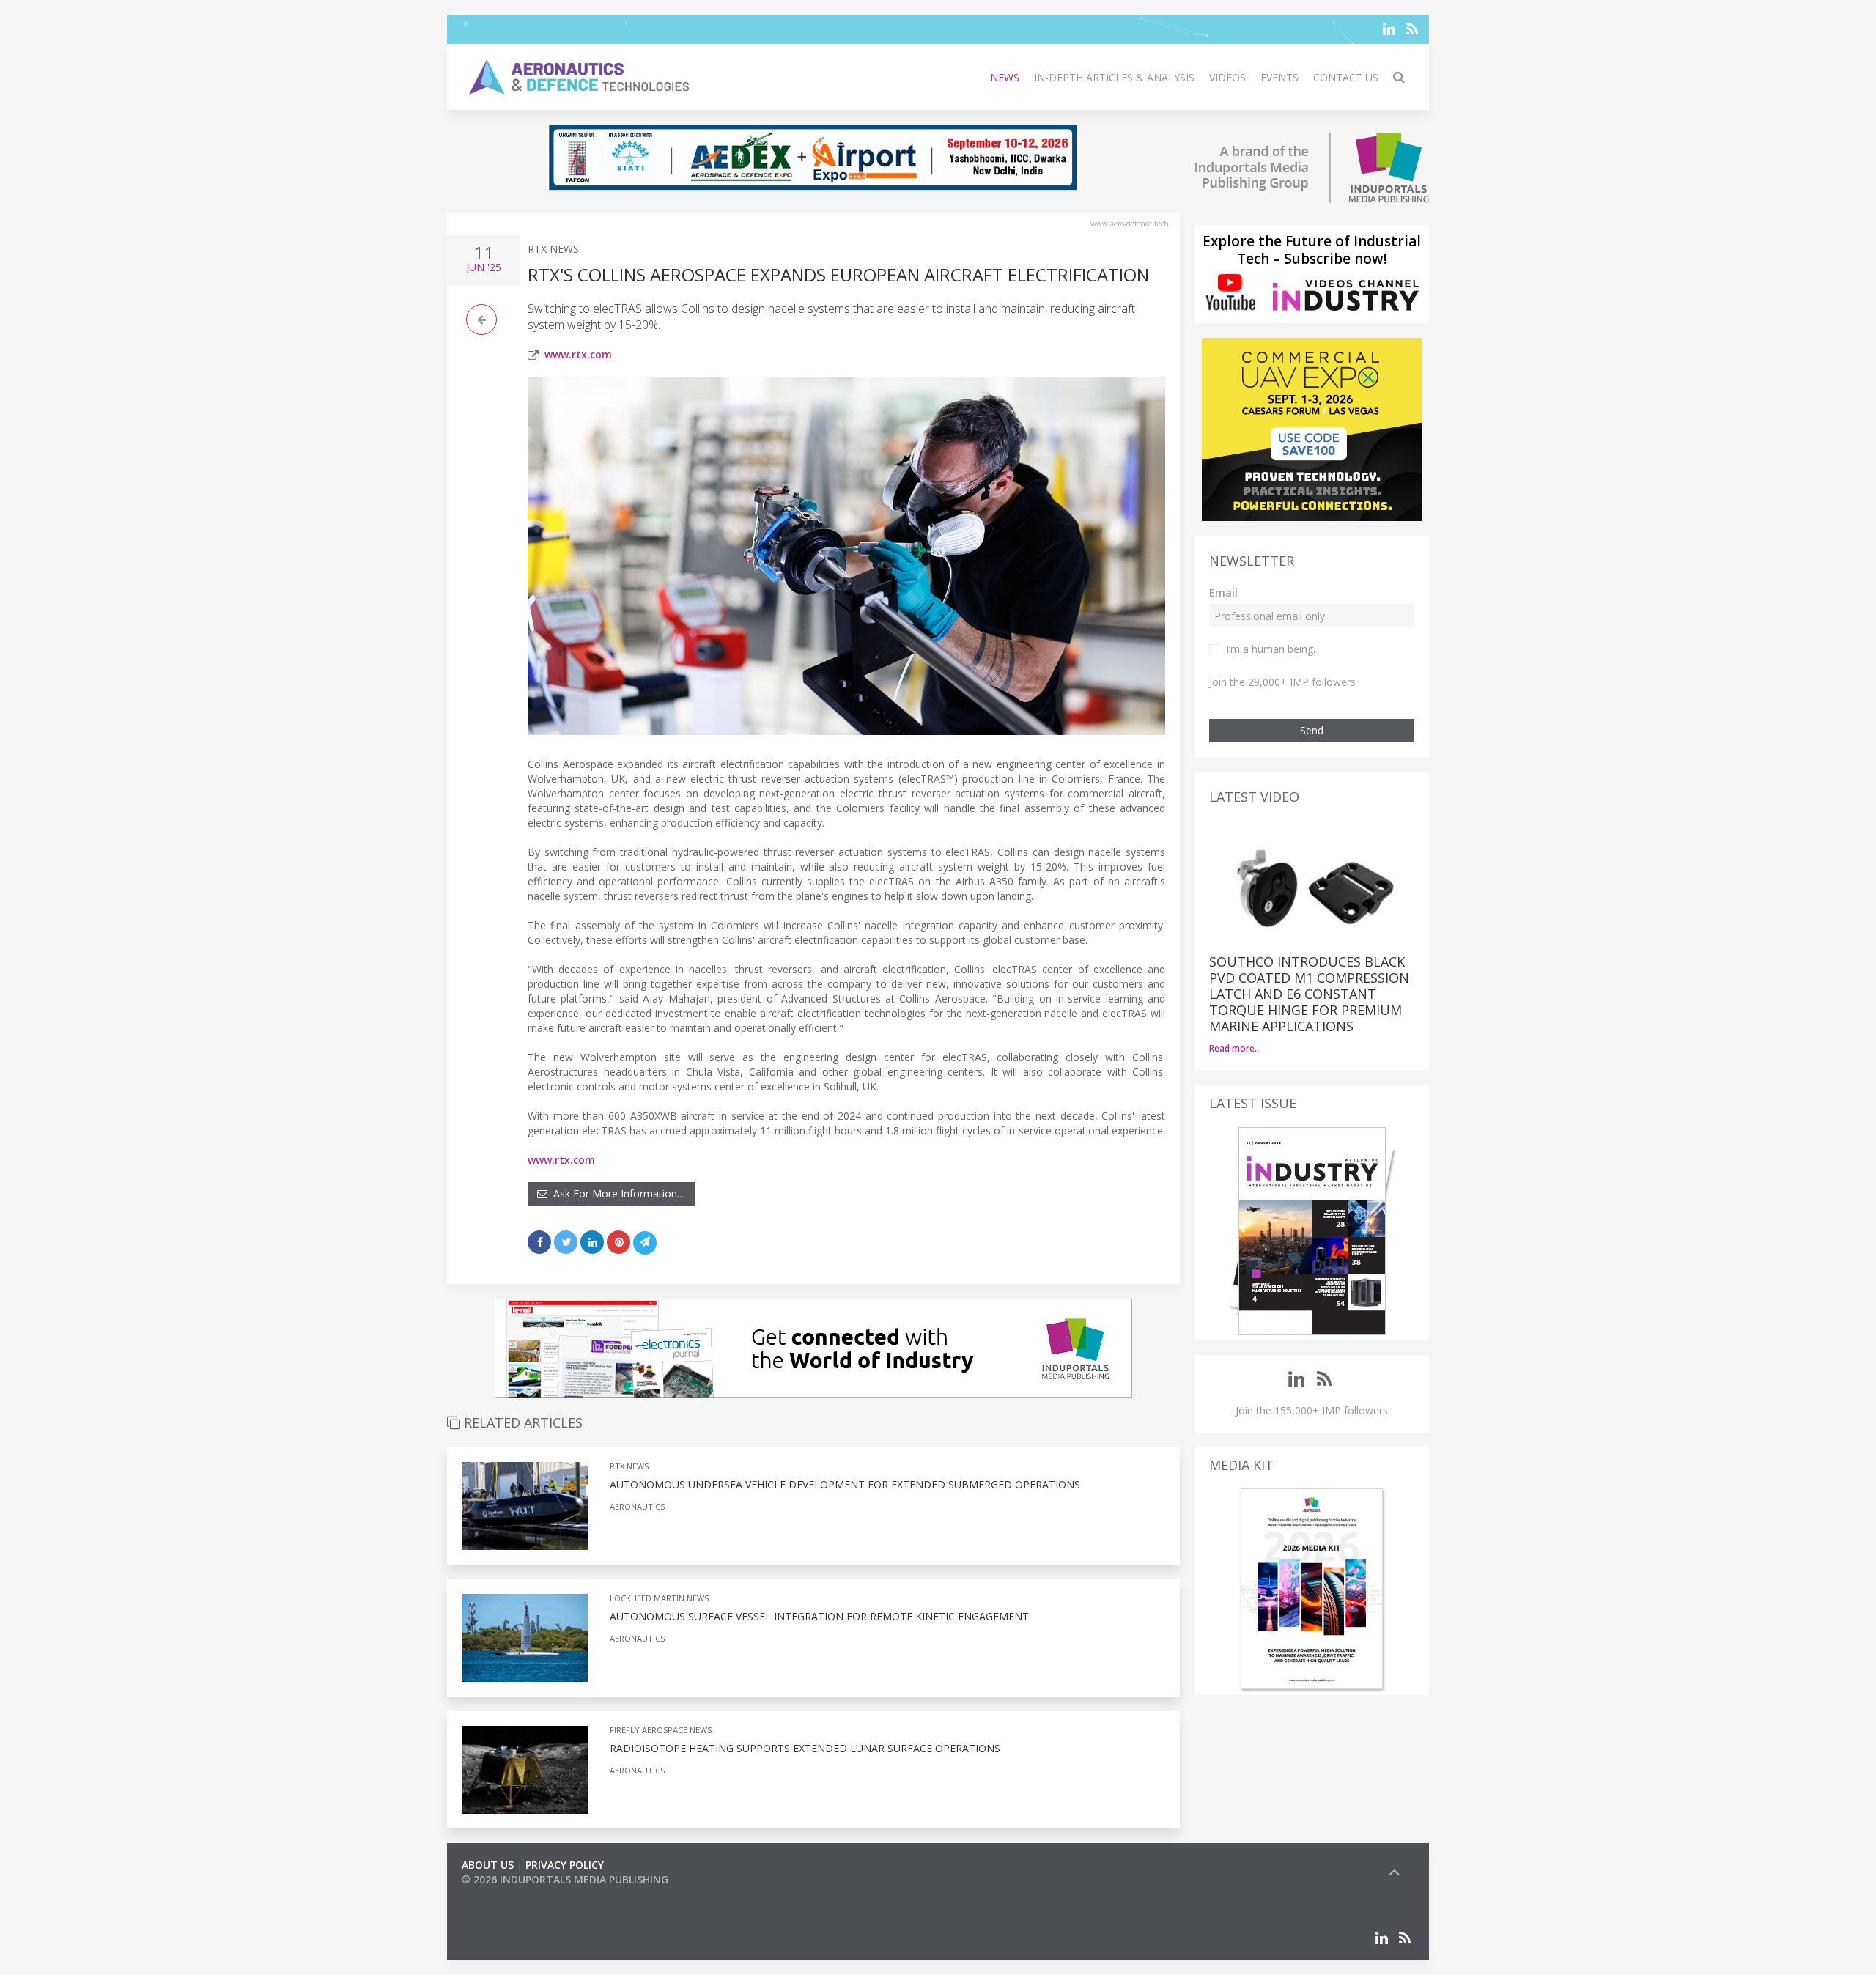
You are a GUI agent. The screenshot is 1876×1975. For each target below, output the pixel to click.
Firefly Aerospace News (661, 1730)
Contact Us (1346, 77)
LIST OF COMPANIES (512, 1894)
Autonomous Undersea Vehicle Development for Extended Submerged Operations (845, 1484)
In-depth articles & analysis (1114, 77)
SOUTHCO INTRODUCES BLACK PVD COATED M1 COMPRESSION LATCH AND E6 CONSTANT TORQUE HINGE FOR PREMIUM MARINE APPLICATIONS (1309, 994)
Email (1223, 592)
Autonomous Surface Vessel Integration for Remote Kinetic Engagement (819, 1616)
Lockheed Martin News (659, 1598)
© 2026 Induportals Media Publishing (565, 1879)
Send (1312, 730)
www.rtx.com (578, 354)
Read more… (1235, 1048)
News (1005, 77)
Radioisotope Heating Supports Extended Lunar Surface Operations (805, 1748)
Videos (1227, 77)
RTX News (553, 249)
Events (1279, 77)
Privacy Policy (565, 1865)
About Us (488, 1865)
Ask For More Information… (616, 1193)
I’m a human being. (1271, 649)
